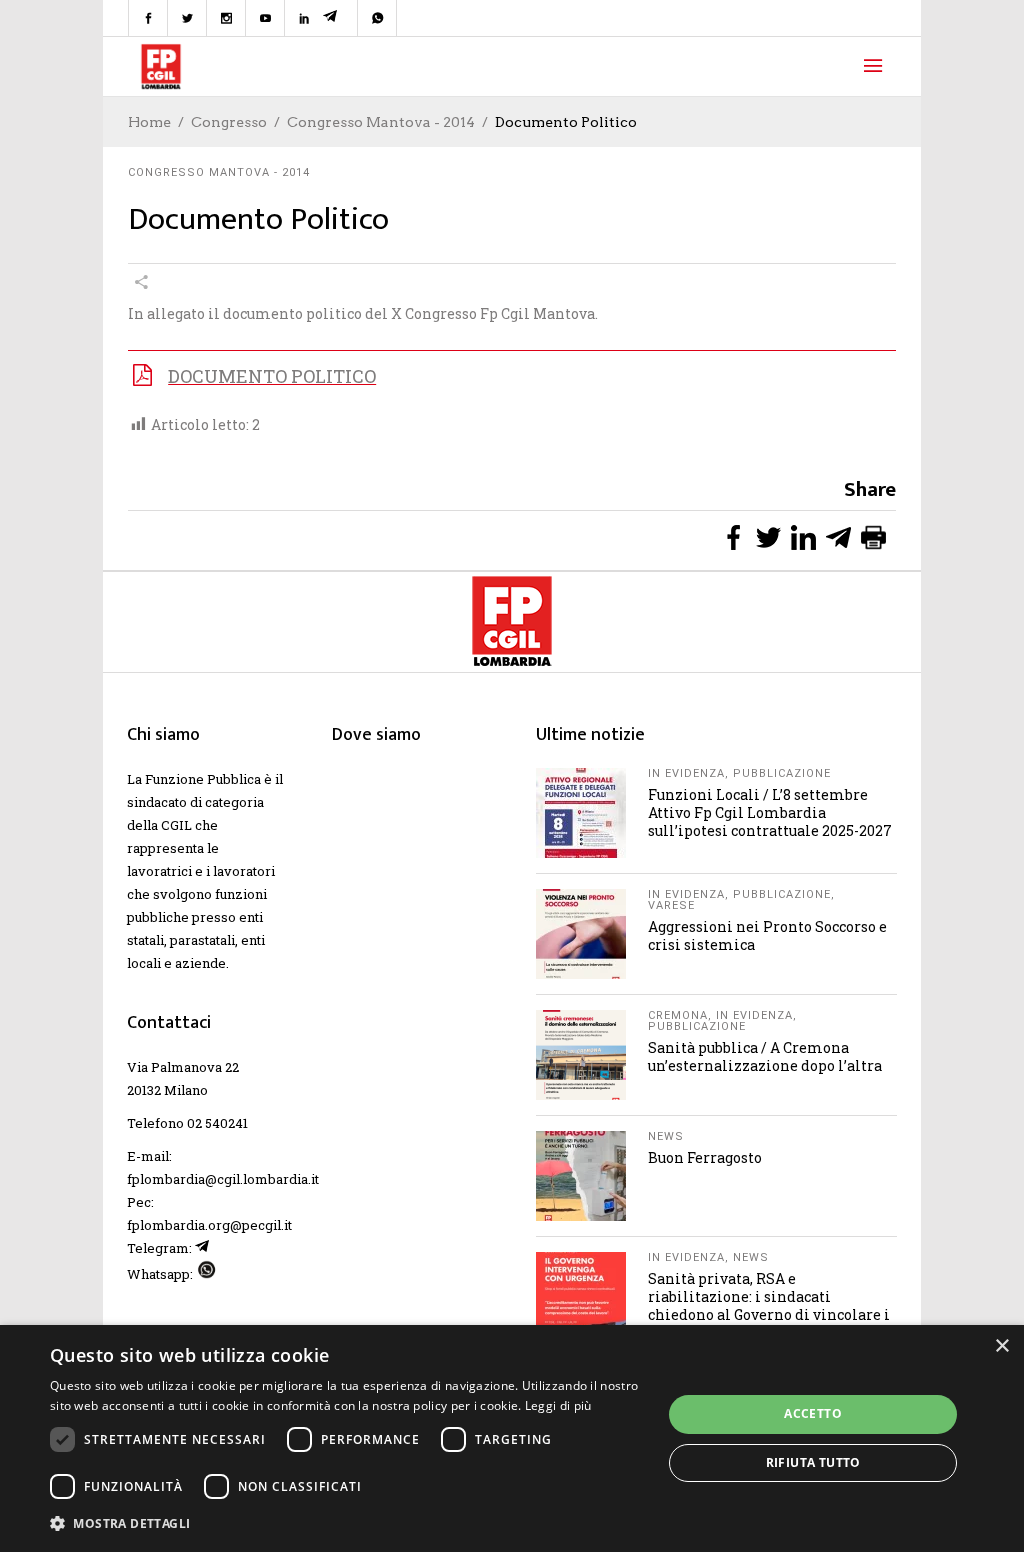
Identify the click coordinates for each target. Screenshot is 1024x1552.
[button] (347, 1523)
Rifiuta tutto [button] (813, 1462)
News (666, 1136)
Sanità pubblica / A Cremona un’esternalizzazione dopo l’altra (765, 1056)
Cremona (678, 1015)
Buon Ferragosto (705, 1157)
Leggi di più (558, 1405)
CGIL (176, 825)
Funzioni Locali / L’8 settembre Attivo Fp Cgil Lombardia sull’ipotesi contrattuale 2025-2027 (770, 812)
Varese (671, 905)
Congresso (229, 122)
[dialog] (512, 1438)
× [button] (1001, 1346)
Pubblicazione (782, 773)
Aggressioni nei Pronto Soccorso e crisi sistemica (767, 935)
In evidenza (686, 773)
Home (149, 122)
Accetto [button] (813, 1413)
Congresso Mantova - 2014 (381, 122)
